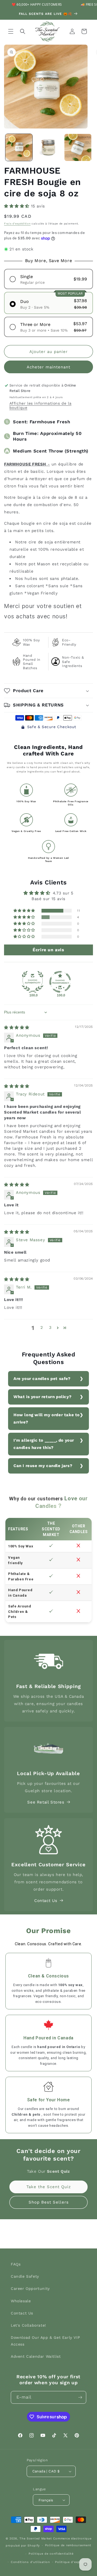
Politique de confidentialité (51, 2554)
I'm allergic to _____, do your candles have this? (44, 1444)
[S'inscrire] (80, 2397)
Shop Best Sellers (49, 2202)
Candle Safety (25, 2276)
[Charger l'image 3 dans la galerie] (78, 147)
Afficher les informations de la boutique (41, 405)
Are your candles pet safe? (42, 1379)
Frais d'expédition (17, 224)
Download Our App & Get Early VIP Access (45, 2341)
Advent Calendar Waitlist (36, 2356)
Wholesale (21, 2301)
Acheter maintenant (48, 367)
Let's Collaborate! (28, 2325)
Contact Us (46, 1901)
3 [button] (50, 1327)
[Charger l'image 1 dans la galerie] (19, 147)
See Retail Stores (46, 1802)
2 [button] (42, 1327)
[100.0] (33, 982)
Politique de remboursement (68, 2545)
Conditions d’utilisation (30, 2562)
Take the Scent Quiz (49, 2187)
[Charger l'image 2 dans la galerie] (48, 147)
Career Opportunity (30, 2288)
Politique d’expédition (73, 2562)
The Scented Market (36, 2539)
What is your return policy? (42, 1397)
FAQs (16, 2264)
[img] (17, 1028)
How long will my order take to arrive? (47, 1419)
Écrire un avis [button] (48, 950)
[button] (11, 31)
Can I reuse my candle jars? (43, 1466)
